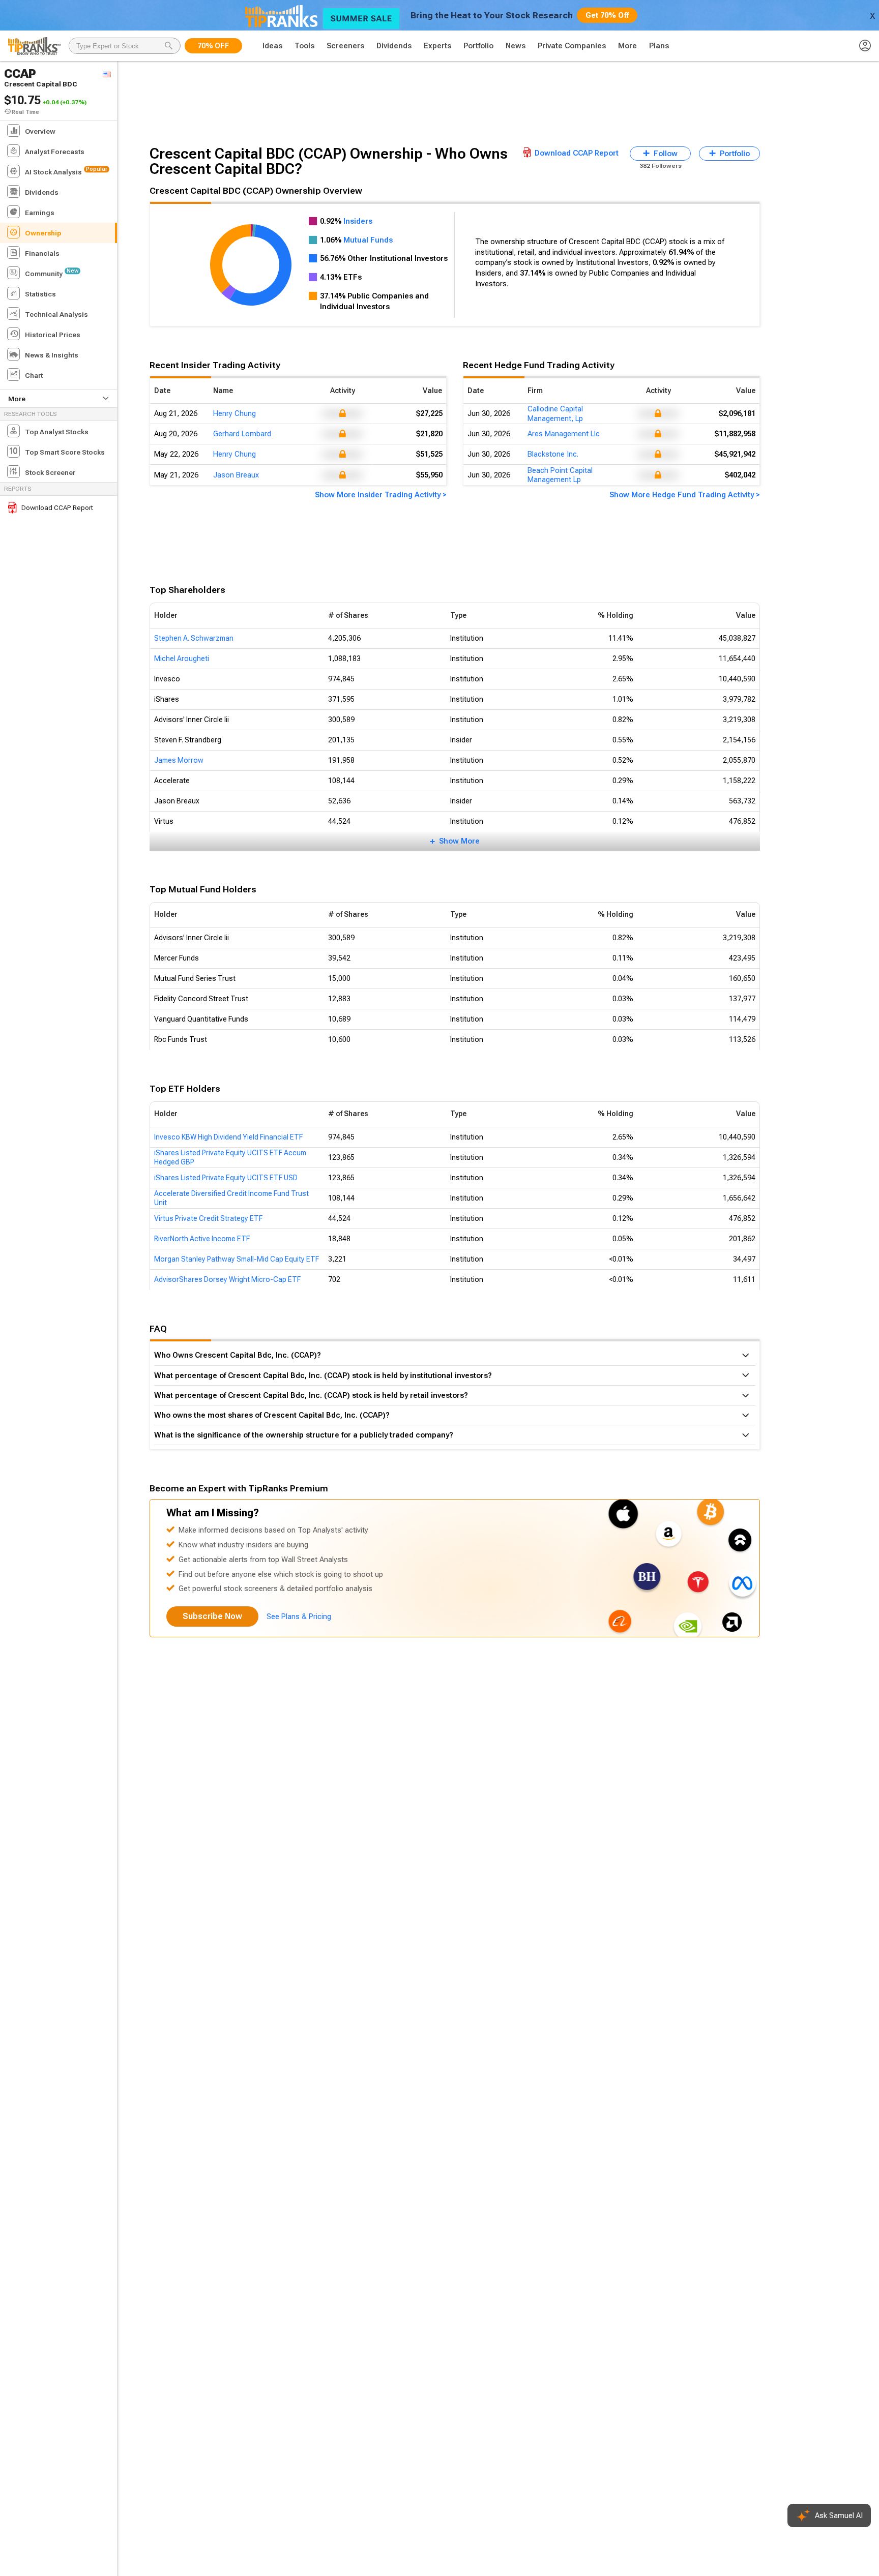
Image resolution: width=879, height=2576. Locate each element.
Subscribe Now (212, 1616)
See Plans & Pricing (299, 1616)
